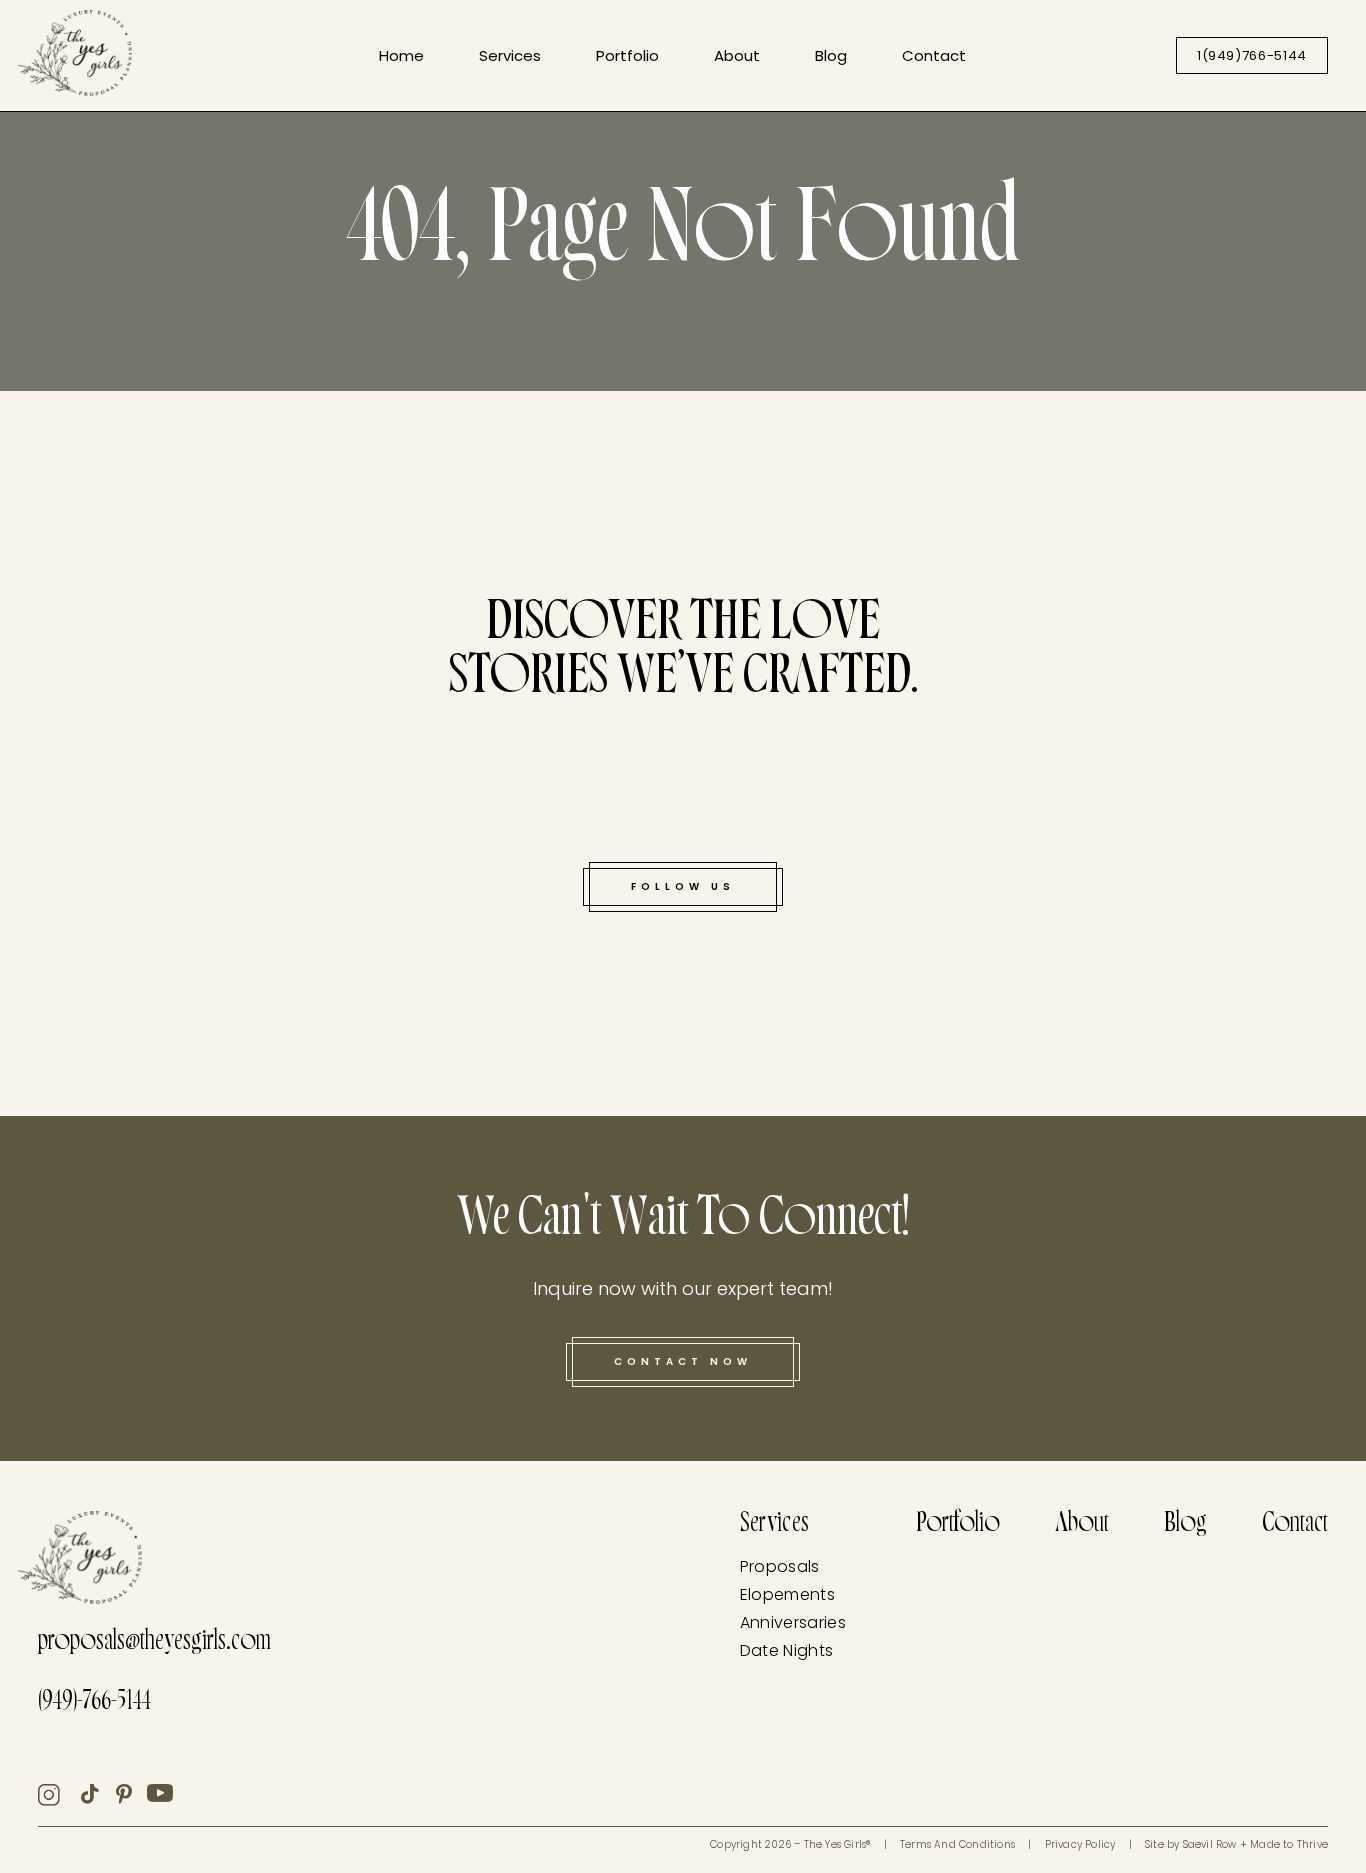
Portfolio (627, 55)
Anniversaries (793, 1622)
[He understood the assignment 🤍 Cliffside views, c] (934, 1000)
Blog (831, 55)
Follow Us (683, 886)
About (737, 55)
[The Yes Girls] (75, 57)
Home (401, 55)
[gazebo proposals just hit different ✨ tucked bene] (90, 905)
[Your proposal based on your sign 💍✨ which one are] (1275, 481)
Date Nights (787, 1650)
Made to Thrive (1289, 1844)
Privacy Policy (1080, 1844)
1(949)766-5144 (1252, 55)
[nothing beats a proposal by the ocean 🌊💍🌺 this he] (145, 571)
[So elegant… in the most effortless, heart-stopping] (1220, 781)
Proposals (780, 1566)
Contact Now (683, 1361)
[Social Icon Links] (59, 1795)
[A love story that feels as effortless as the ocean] (432, 815)
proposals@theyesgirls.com (154, 1643)
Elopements (787, 1594)
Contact (934, 55)
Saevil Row (1210, 1844)
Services (510, 55)
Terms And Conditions (957, 1844)
